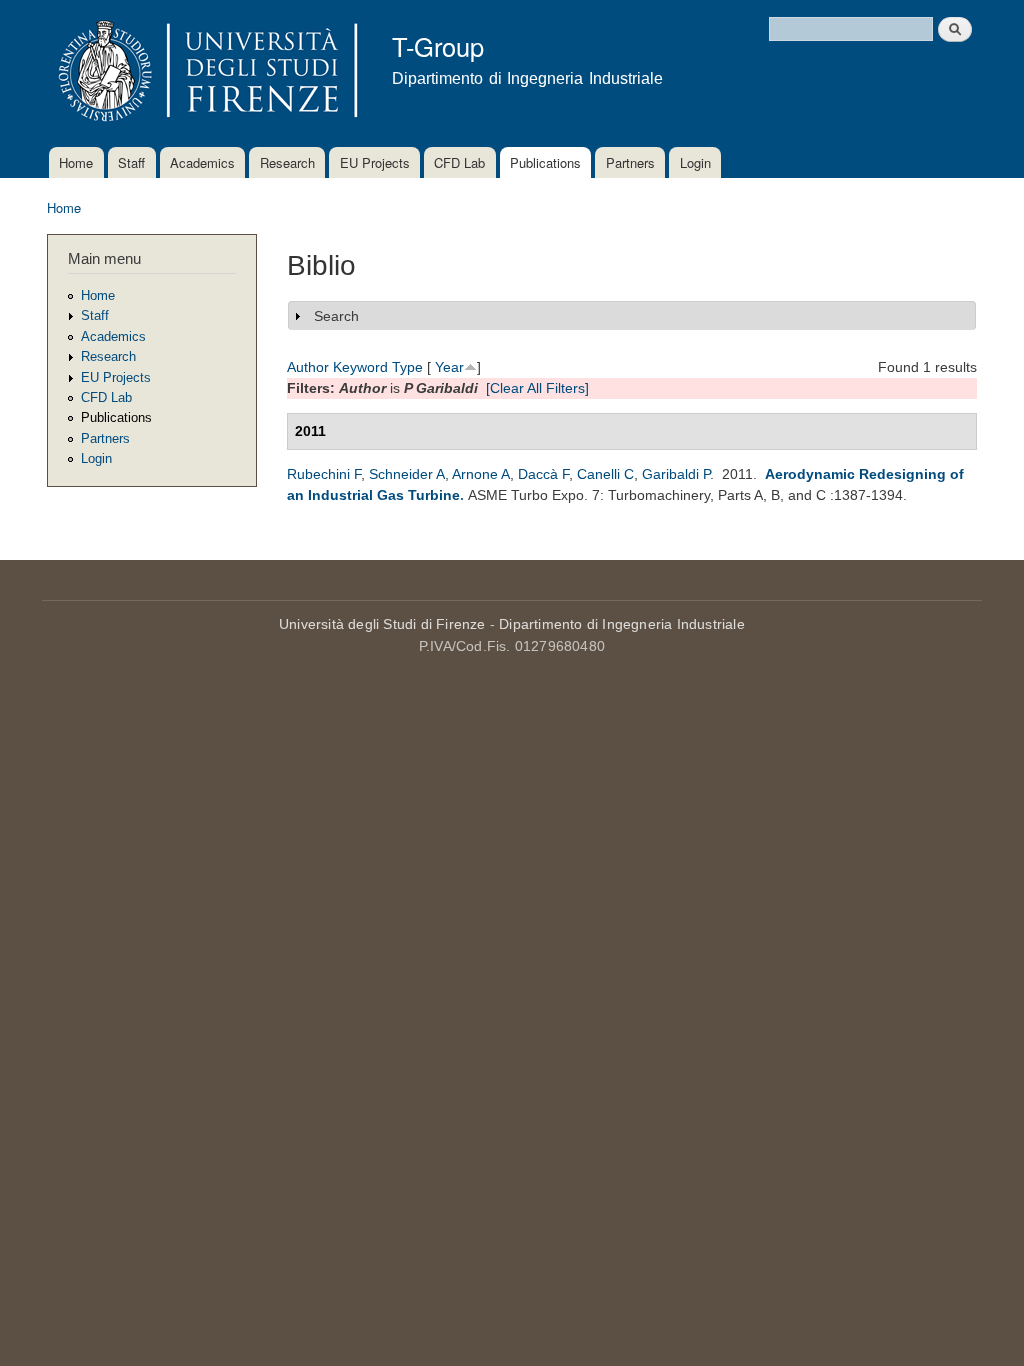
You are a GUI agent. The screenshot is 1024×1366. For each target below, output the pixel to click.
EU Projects (375, 162)
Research (287, 162)
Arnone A (481, 474)
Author (308, 367)
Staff (131, 162)
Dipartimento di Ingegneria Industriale (622, 624)
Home (76, 162)
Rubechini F (324, 474)
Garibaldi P (676, 474)
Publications (545, 162)
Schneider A (407, 474)
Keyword (360, 367)
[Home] (204, 73)
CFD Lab (459, 162)
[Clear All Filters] (537, 388)
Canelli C (605, 474)
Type (407, 367)
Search (336, 316)
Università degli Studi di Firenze (382, 624)
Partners (630, 162)
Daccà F (543, 474)
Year (449, 367)
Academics (202, 162)
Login (695, 162)
